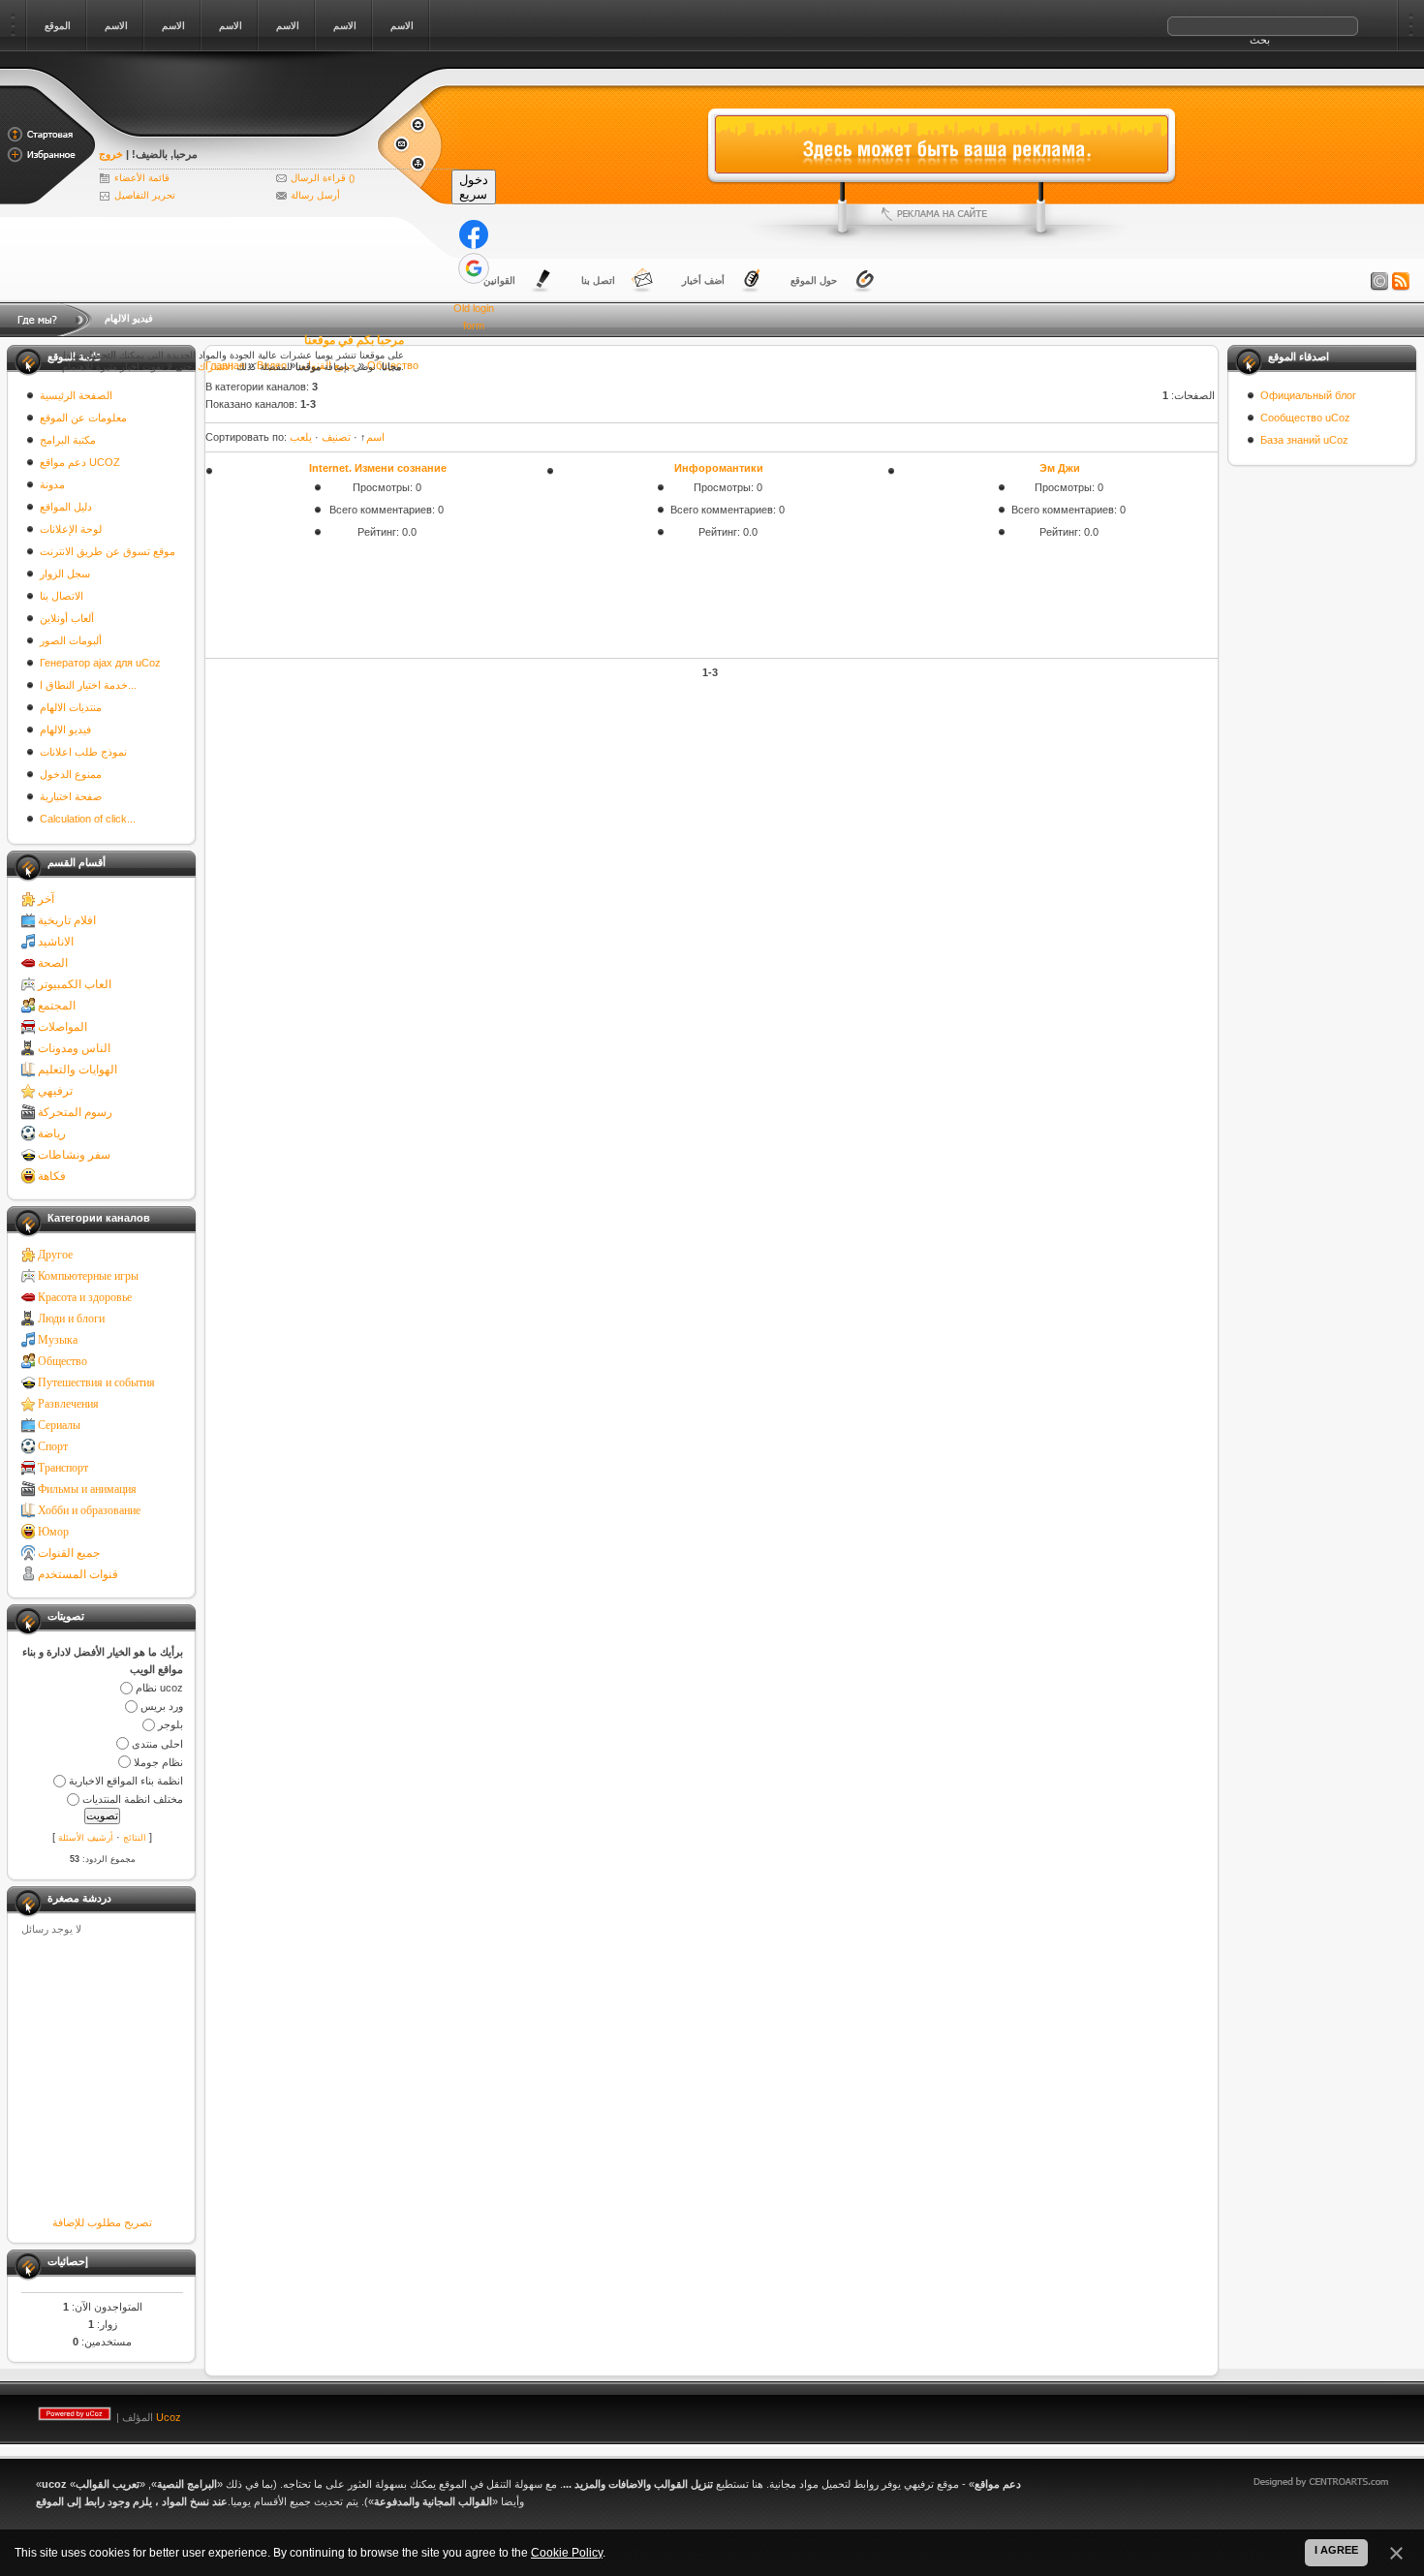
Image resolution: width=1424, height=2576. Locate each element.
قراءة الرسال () (323, 178)
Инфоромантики (719, 468)
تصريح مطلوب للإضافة (102, 2222)
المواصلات (62, 1027)
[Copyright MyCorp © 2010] (1335, 2413)
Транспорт (63, 1468)
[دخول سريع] (474, 234)
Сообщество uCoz (1305, 418)
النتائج (135, 1838)
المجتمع (57, 1006)
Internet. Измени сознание (378, 468)
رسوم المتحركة (75, 1112)
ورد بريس (162, 1706)
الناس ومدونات (74, 1048)
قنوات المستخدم (78, 1574)
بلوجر (170, 1725)
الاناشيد (56, 942)
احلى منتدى (157, 1744)
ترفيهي (55, 1091)
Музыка (58, 1340)
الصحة (53, 963)
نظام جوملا (158, 1762)
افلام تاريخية (67, 920)
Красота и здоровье (85, 1297)
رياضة (52, 1133)
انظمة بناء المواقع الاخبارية (126, 1781)
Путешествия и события (96, 1382)
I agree (1336, 2550)
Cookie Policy (567, 2553)
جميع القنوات (69, 1553)
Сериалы (59, 1425)
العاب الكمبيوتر (75, 984)
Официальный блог (1308, 395)
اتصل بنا (598, 280)
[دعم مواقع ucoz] (237, 128)
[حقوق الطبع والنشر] (1379, 282)
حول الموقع (814, 280)
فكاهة (52, 1176)
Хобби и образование (89, 1510)
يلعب (301, 437)
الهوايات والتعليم (77, 1070)
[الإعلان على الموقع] (942, 214)
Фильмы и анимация (87, 1489)
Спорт (53, 1446)
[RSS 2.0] (1401, 282)
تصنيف (336, 437)
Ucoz (169, 2417)
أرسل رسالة (315, 195)
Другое (55, 1255)
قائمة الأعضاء (142, 178)
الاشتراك (216, 367)
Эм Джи (1060, 468)
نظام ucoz (159, 1688)
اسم (375, 437)
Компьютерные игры (88, 1276)
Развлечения (68, 1404)
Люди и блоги (71, 1319)
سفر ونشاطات (74, 1155)
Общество (62, 1361)
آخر (46, 899)
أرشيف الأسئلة (86, 1838)
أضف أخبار (703, 280)
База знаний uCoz (1304, 440)
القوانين (499, 280)
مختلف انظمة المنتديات (133, 1799)
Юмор (53, 1532)
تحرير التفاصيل (145, 195)
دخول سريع (474, 187)
